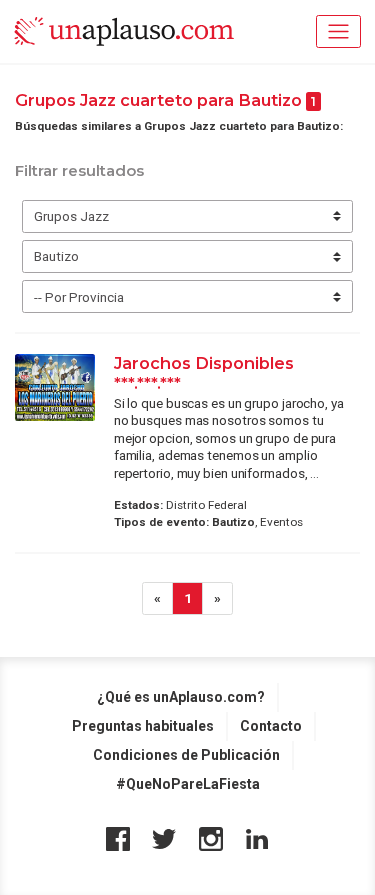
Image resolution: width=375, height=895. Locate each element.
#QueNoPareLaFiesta (188, 784)
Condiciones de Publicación (186, 755)
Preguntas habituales (143, 726)
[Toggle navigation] (338, 31)
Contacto (271, 726)
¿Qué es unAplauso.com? (181, 697)
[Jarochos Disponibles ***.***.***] (55, 387)
